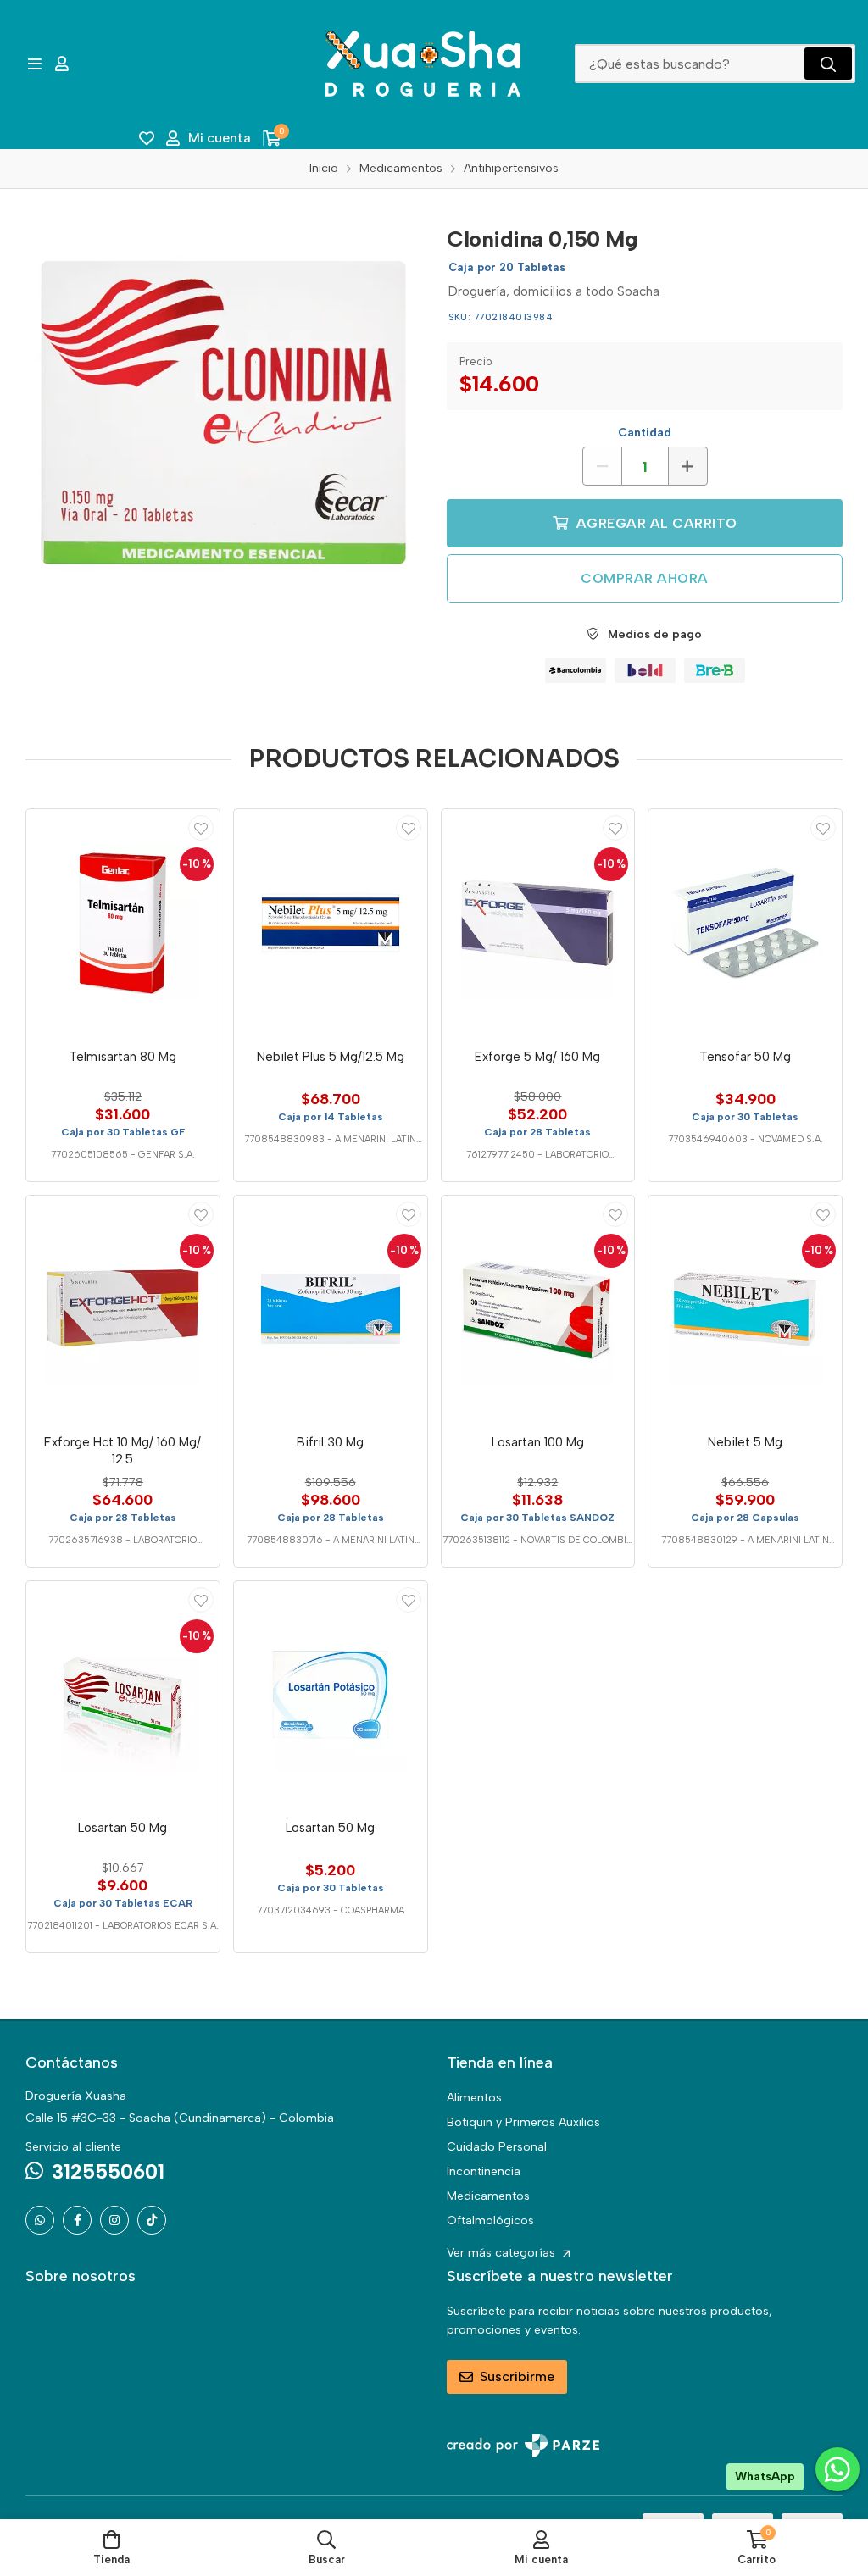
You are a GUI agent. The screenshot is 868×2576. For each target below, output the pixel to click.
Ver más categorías (503, 2253)
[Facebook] (77, 2220)
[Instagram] (114, 2220)
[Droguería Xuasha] (423, 64)
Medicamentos (488, 2196)
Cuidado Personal (497, 2147)
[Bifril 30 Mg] (331, 1309)
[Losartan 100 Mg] (538, 1309)
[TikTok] (152, 2220)
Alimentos (474, 2098)
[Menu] (34, 64)
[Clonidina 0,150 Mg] (223, 412)
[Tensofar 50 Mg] (745, 923)
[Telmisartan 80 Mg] (123, 923)
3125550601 (108, 2171)
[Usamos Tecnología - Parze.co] (523, 2446)
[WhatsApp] (40, 2220)
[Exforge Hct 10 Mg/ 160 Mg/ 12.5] (123, 1309)
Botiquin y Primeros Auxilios (523, 2122)
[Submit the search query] (828, 64)
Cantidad (645, 433)
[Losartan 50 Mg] (123, 1695)
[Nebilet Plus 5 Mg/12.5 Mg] (331, 923)
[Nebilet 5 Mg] (745, 1309)
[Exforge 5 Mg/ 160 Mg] (538, 923)
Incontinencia (484, 2171)
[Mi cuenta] (62, 64)
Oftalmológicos (490, 2221)
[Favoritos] (147, 138)
